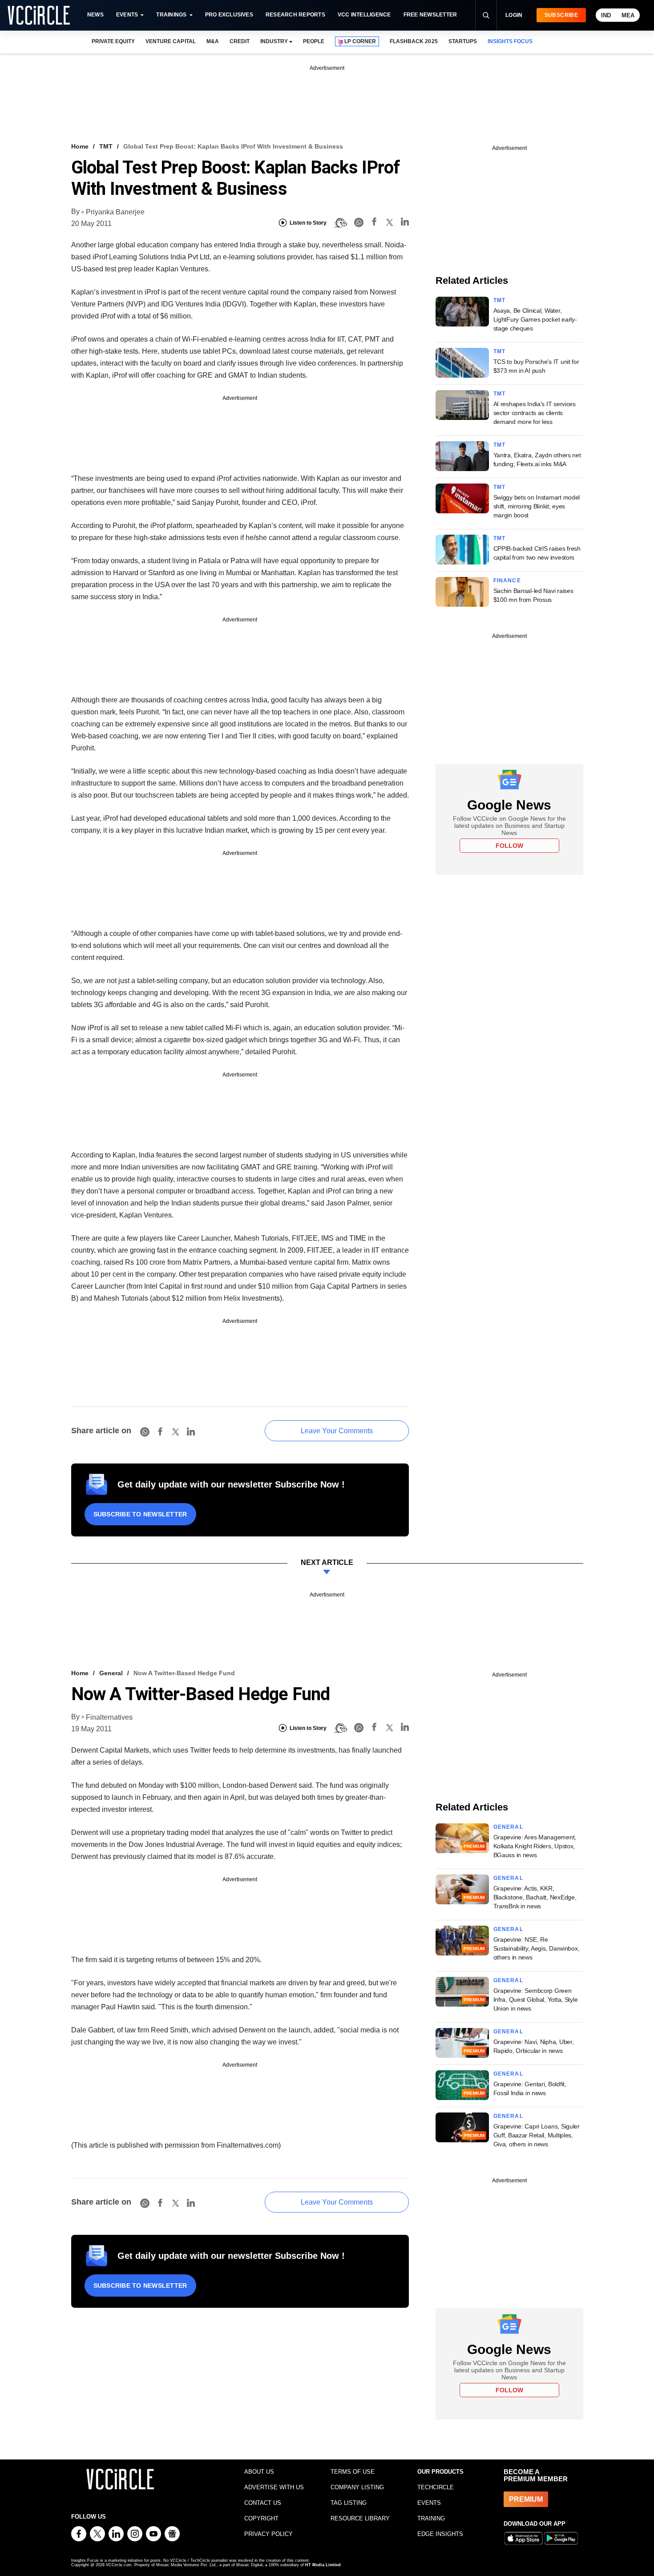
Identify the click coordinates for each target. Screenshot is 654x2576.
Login (514, 15)
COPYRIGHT (261, 2518)
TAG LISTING (349, 2503)
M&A (213, 41)
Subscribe (561, 15)
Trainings (171, 15)
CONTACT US (263, 2503)
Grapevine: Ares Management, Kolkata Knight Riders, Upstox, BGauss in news (535, 1846)
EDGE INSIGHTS (440, 2534)
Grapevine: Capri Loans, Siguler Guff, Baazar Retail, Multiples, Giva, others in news (537, 2135)
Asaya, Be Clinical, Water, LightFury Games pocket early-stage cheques (535, 319)
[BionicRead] (340, 223)
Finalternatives (109, 1717)
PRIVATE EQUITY (113, 41)
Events (127, 15)
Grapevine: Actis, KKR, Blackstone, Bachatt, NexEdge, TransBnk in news (535, 1897)
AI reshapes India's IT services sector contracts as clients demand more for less (535, 413)
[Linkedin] (405, 223)
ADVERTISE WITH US (274, 2487)
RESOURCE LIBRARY (360, 2518)
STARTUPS (463, 41)
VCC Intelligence (364, 15)
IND (606, 15)
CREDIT (240, 41)
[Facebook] (374, 223)
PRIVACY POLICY (268, 2534)
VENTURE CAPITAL (170, 41)
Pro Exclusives (229, 15)
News (95, 15)
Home (80, 146)
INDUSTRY (274, 41)
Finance (507, 581)
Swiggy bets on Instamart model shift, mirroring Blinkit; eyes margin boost (537, 506)
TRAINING (431, 2518)
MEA (628, 15)
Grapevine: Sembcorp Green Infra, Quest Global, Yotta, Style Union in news (536, 2000)
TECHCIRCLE (436, 2487)
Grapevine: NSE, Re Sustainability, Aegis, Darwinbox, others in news (537, 1948)
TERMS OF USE (353, 2472)
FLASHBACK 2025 (414, 41)
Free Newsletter (430, 15)
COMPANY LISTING (357, 2487)
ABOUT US (259, 2472)
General (111, 1673)
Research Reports (295, 15)
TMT (106, 146)
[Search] (486, 15)
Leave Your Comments (337, 1431)
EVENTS (429, 2503)
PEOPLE (314, 41)
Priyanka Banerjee (115, 212)
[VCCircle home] (39, 15)
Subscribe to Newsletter (140, 1514)
